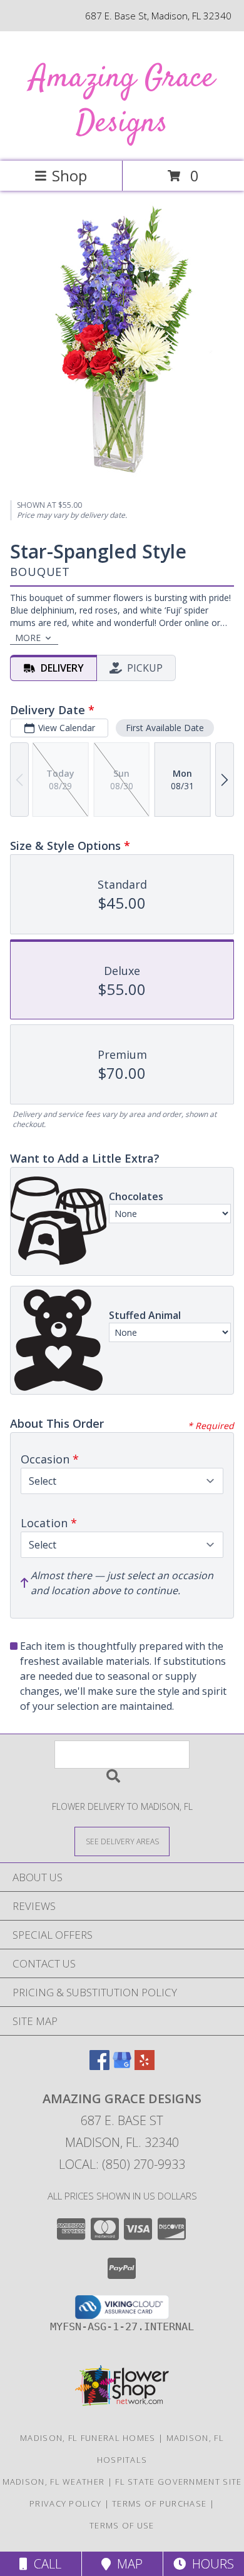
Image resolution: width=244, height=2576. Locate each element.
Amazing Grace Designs (122, 101)
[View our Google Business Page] (122, 2066)
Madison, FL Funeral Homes (88, 2438)
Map (127, 2564)
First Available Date (165, 728)
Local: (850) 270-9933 (122, 2164)
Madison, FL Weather (54, 2482)
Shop (69, 175)
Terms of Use (122, 2525)
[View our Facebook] (99, 2066)
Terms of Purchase (159, 2503)
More (28, 638)
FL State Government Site (178, 2482)
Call (44, 2564)
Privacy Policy (65, 2503)
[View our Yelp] (145, 2066)
